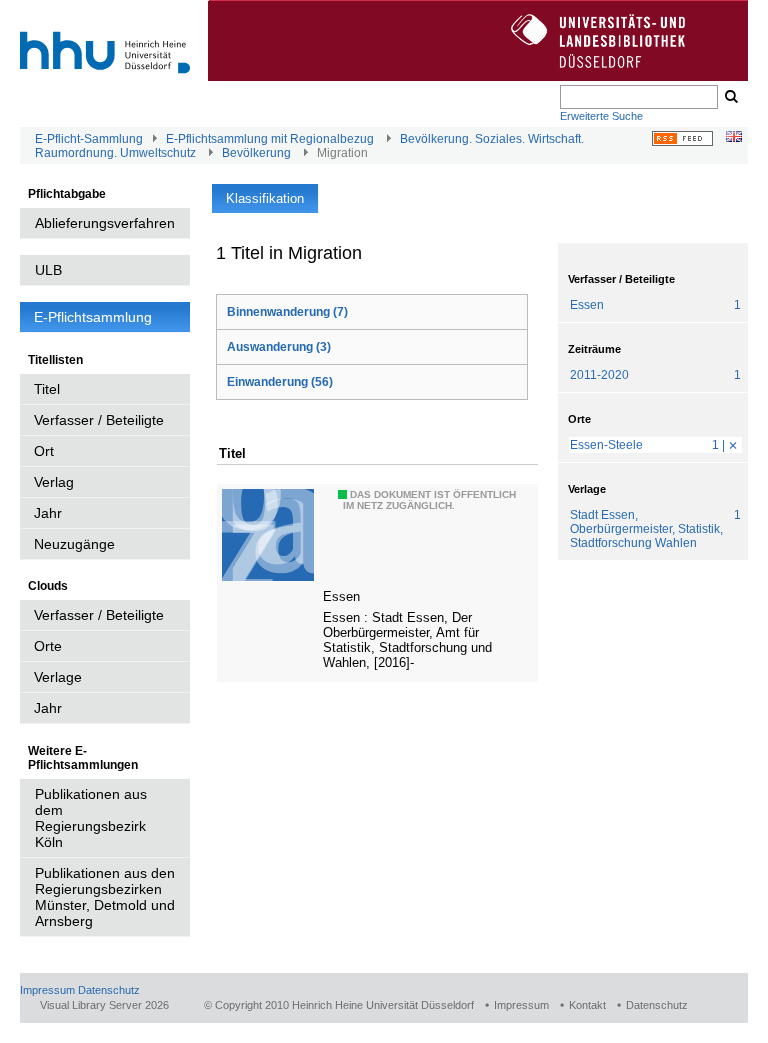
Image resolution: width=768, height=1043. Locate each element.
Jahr (48, 513)
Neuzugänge (74, 544)
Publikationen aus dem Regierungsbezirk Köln (91, 818)
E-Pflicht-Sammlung (89, 139)
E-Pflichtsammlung (93, 317)
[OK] (730, 97)
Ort (44, 451)
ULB (48, 270)
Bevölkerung (256, 153)
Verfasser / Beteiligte (99, 420)
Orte (48, 646)
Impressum (47, 990)
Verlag (54, 482)
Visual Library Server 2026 (104, 1005)
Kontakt (587, 1005)
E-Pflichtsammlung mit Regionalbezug (270, 139)
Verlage (58, 677)
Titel (47, 389)
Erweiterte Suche (601, 116)
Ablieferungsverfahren (105, 223)
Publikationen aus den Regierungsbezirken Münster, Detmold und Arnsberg (105, 897)
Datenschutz (109, 990)
